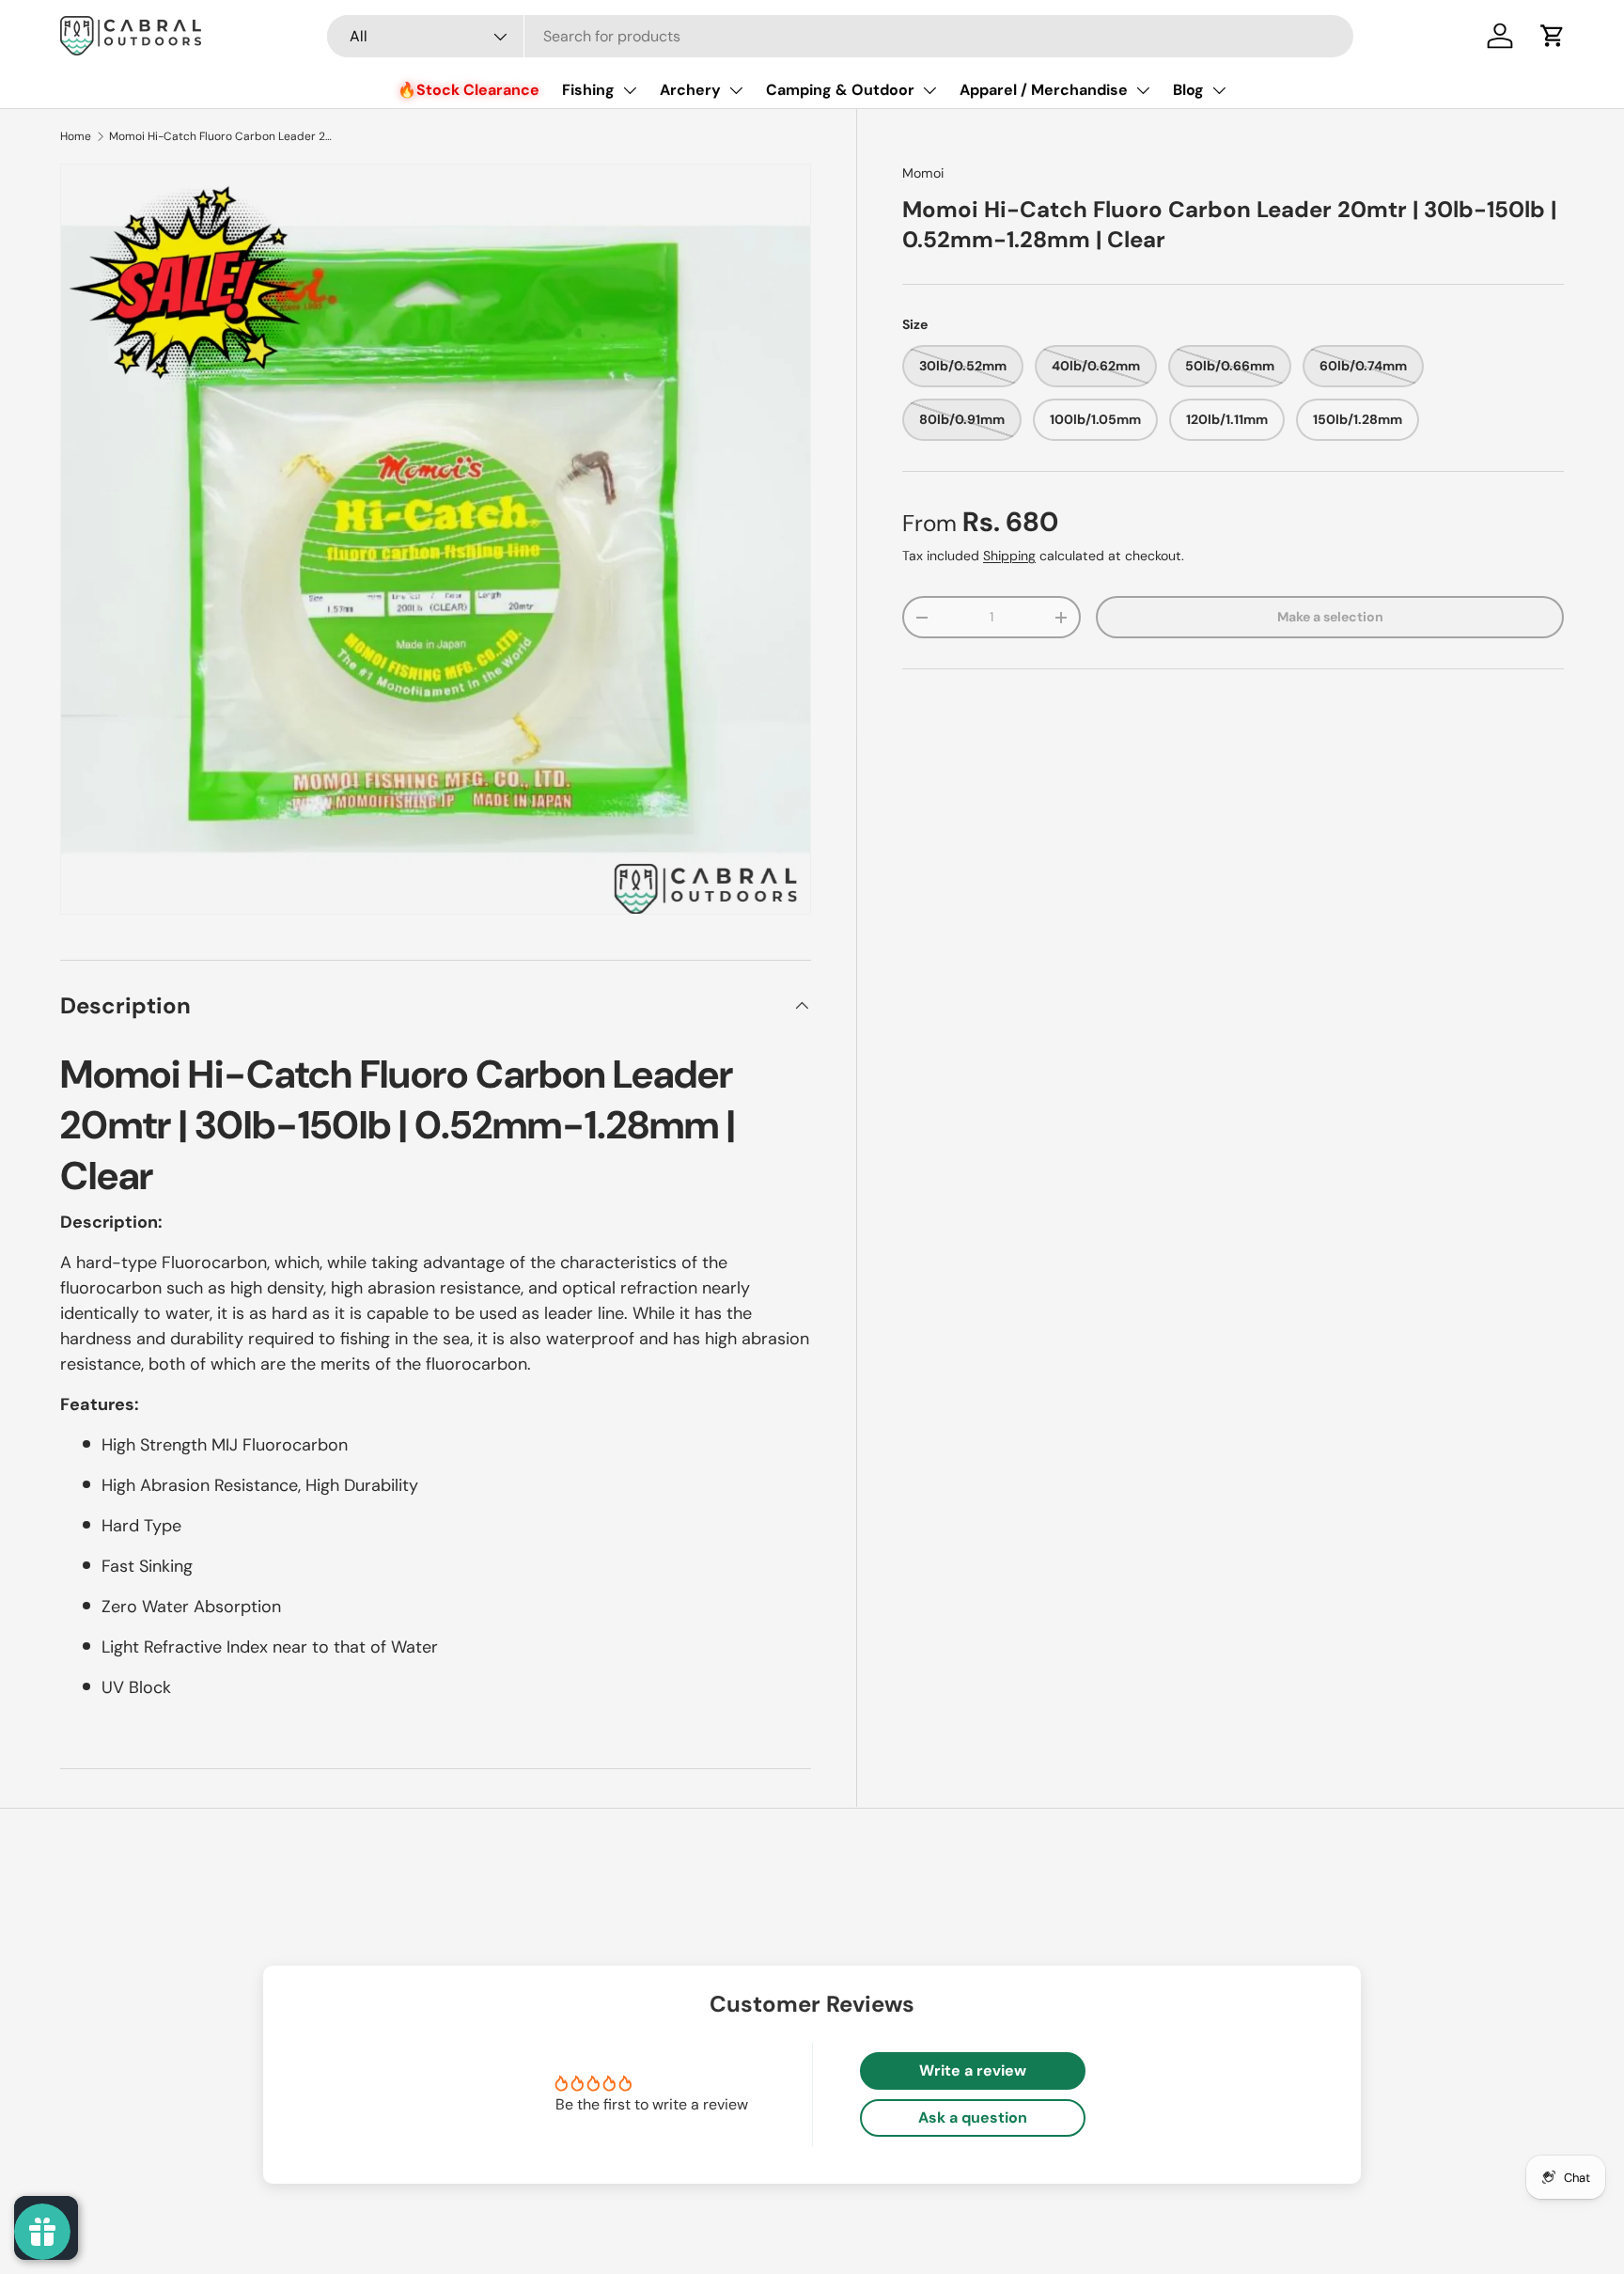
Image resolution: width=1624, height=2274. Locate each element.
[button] (1553, 36)
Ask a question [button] (973, 2117)
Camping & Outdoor (840, 90)
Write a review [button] (973, 2070)
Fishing (588, 90)
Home (76, 136)
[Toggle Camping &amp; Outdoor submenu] (929, 90)
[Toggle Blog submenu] (1219, 90)
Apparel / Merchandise (1044, 90)
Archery (690, 90)
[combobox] (841, 36)
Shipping (1009, 556)
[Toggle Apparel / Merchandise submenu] (1143, 90)
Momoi (923, 173)
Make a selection (1330, 617)
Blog (1188, 90)
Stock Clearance (478, 90)
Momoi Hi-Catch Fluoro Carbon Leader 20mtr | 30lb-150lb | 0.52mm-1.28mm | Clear (222, 136)
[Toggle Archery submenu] (736, 90)
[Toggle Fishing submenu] (630, 90)
